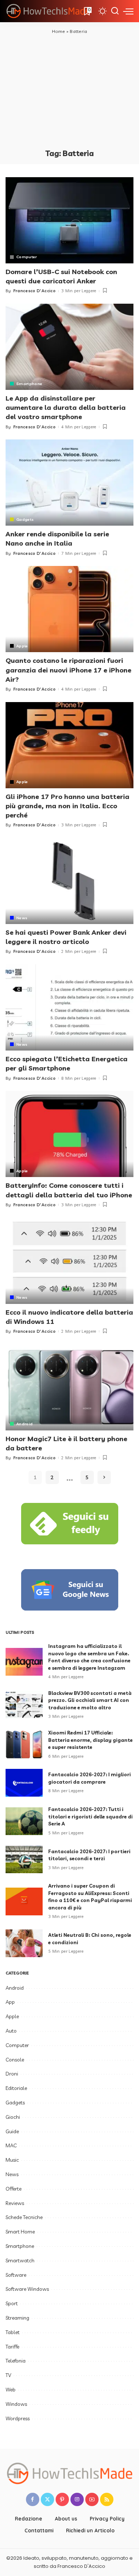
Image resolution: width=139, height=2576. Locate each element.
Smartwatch (20, 2260)
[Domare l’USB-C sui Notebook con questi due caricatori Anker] (69, 220)
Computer (27, 257)
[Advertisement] (69, 91)
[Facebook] (33, 2499)
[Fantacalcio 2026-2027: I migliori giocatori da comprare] (24, 1783)
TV (8, 2375)
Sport (12, 2303)
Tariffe (12, 2347)
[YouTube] (92, 2499)
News (22, 918)
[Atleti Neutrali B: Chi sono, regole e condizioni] (24, 1943)
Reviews (15, 2203)
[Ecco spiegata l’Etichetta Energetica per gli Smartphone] (69, 1007)
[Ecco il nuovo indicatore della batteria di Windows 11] (69, 1260)
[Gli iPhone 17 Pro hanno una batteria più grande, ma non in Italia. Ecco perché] (69, 745)
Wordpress (18, 2418)
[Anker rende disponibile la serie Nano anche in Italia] (69, 483)
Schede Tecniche (24, 2217)
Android (24, 1424)
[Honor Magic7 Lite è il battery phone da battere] (69, 1387)
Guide (12, 2131)
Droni (12, 2074)
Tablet (13, 2332)
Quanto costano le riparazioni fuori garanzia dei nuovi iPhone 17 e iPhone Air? (68, 670)
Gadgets (25, 519)
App (10, 2002)
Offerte (14, 2189)
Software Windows (27, 2289)
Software (16, 2275)
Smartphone (29, 384)
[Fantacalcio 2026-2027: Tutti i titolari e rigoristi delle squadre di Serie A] (24, 1821)
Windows (16, 2404)
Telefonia (16, 2361)
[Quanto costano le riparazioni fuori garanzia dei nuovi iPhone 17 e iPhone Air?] (69, 609)
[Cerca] (115, 11)
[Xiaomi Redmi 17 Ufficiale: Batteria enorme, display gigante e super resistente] (24, 1745)
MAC (11, 2145)
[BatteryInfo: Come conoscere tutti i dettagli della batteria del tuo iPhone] (69, 1134)
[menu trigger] (128, 11)
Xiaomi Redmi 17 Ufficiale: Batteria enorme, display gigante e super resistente (90, 1740)
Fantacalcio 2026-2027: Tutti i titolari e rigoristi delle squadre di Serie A (90, 1816)
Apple (22, 646)
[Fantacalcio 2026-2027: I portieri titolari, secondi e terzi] (24, 1859)
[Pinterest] (62, 2499)
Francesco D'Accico (34, 291)
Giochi (13, 2117)
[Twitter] (47, 2499)
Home (59, 31)
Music (12, 2160)
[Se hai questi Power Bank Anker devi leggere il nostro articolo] (69, 881)
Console (15, 2060)
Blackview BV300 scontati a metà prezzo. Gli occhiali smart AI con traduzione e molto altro (90, 1700)
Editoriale (16, 2088)
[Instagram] (77, 2499)
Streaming (17, 2318)
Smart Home (20, 2232)
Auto (11, 2031)
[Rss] (107, 2499)
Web (11, 2390)
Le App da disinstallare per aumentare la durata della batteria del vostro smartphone (66, 407)
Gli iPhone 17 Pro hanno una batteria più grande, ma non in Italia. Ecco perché (67, 806)
